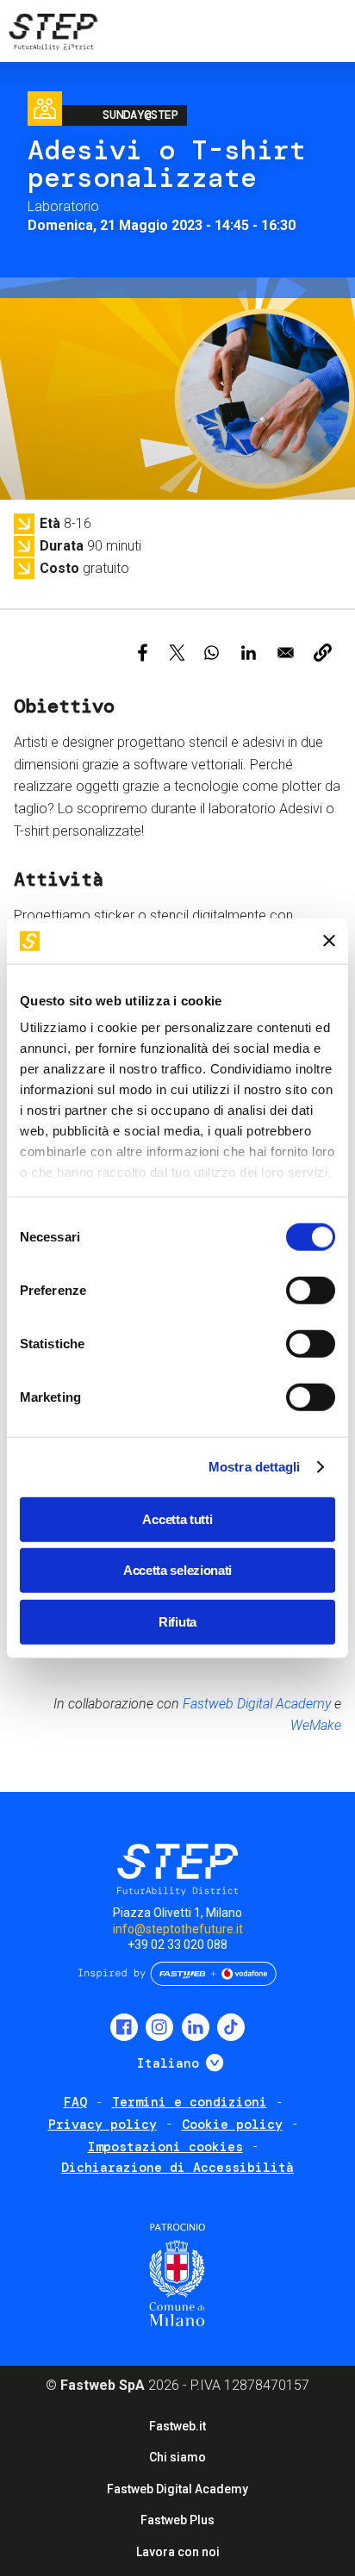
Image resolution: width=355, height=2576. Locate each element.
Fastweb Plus (177, 2520)
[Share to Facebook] (143, 653)
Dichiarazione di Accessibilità (177, 2168)
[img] (52, 34)
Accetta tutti (177, 1518)
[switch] (311, 1290)
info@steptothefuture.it (178, 1929)
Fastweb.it (177, 2426)
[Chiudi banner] (329, 941)
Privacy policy (103, 2125)
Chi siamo (177, 2457)
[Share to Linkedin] (249, 653)
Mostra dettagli (255, 1467)
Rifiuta (177, 1621)
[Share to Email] (286, 653)
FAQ (75, 2102)
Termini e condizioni (190, 2102)
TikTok (231, 2027)
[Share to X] (177, 653)
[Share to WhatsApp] (212, 653)
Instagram (159, 2027)
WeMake (316, 1725)
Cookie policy (232, 2125)
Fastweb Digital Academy (257, 1704)
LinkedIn (196, 2027)
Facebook (124, 2027)
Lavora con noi (178, 2552)
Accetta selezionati (177, 1570)
